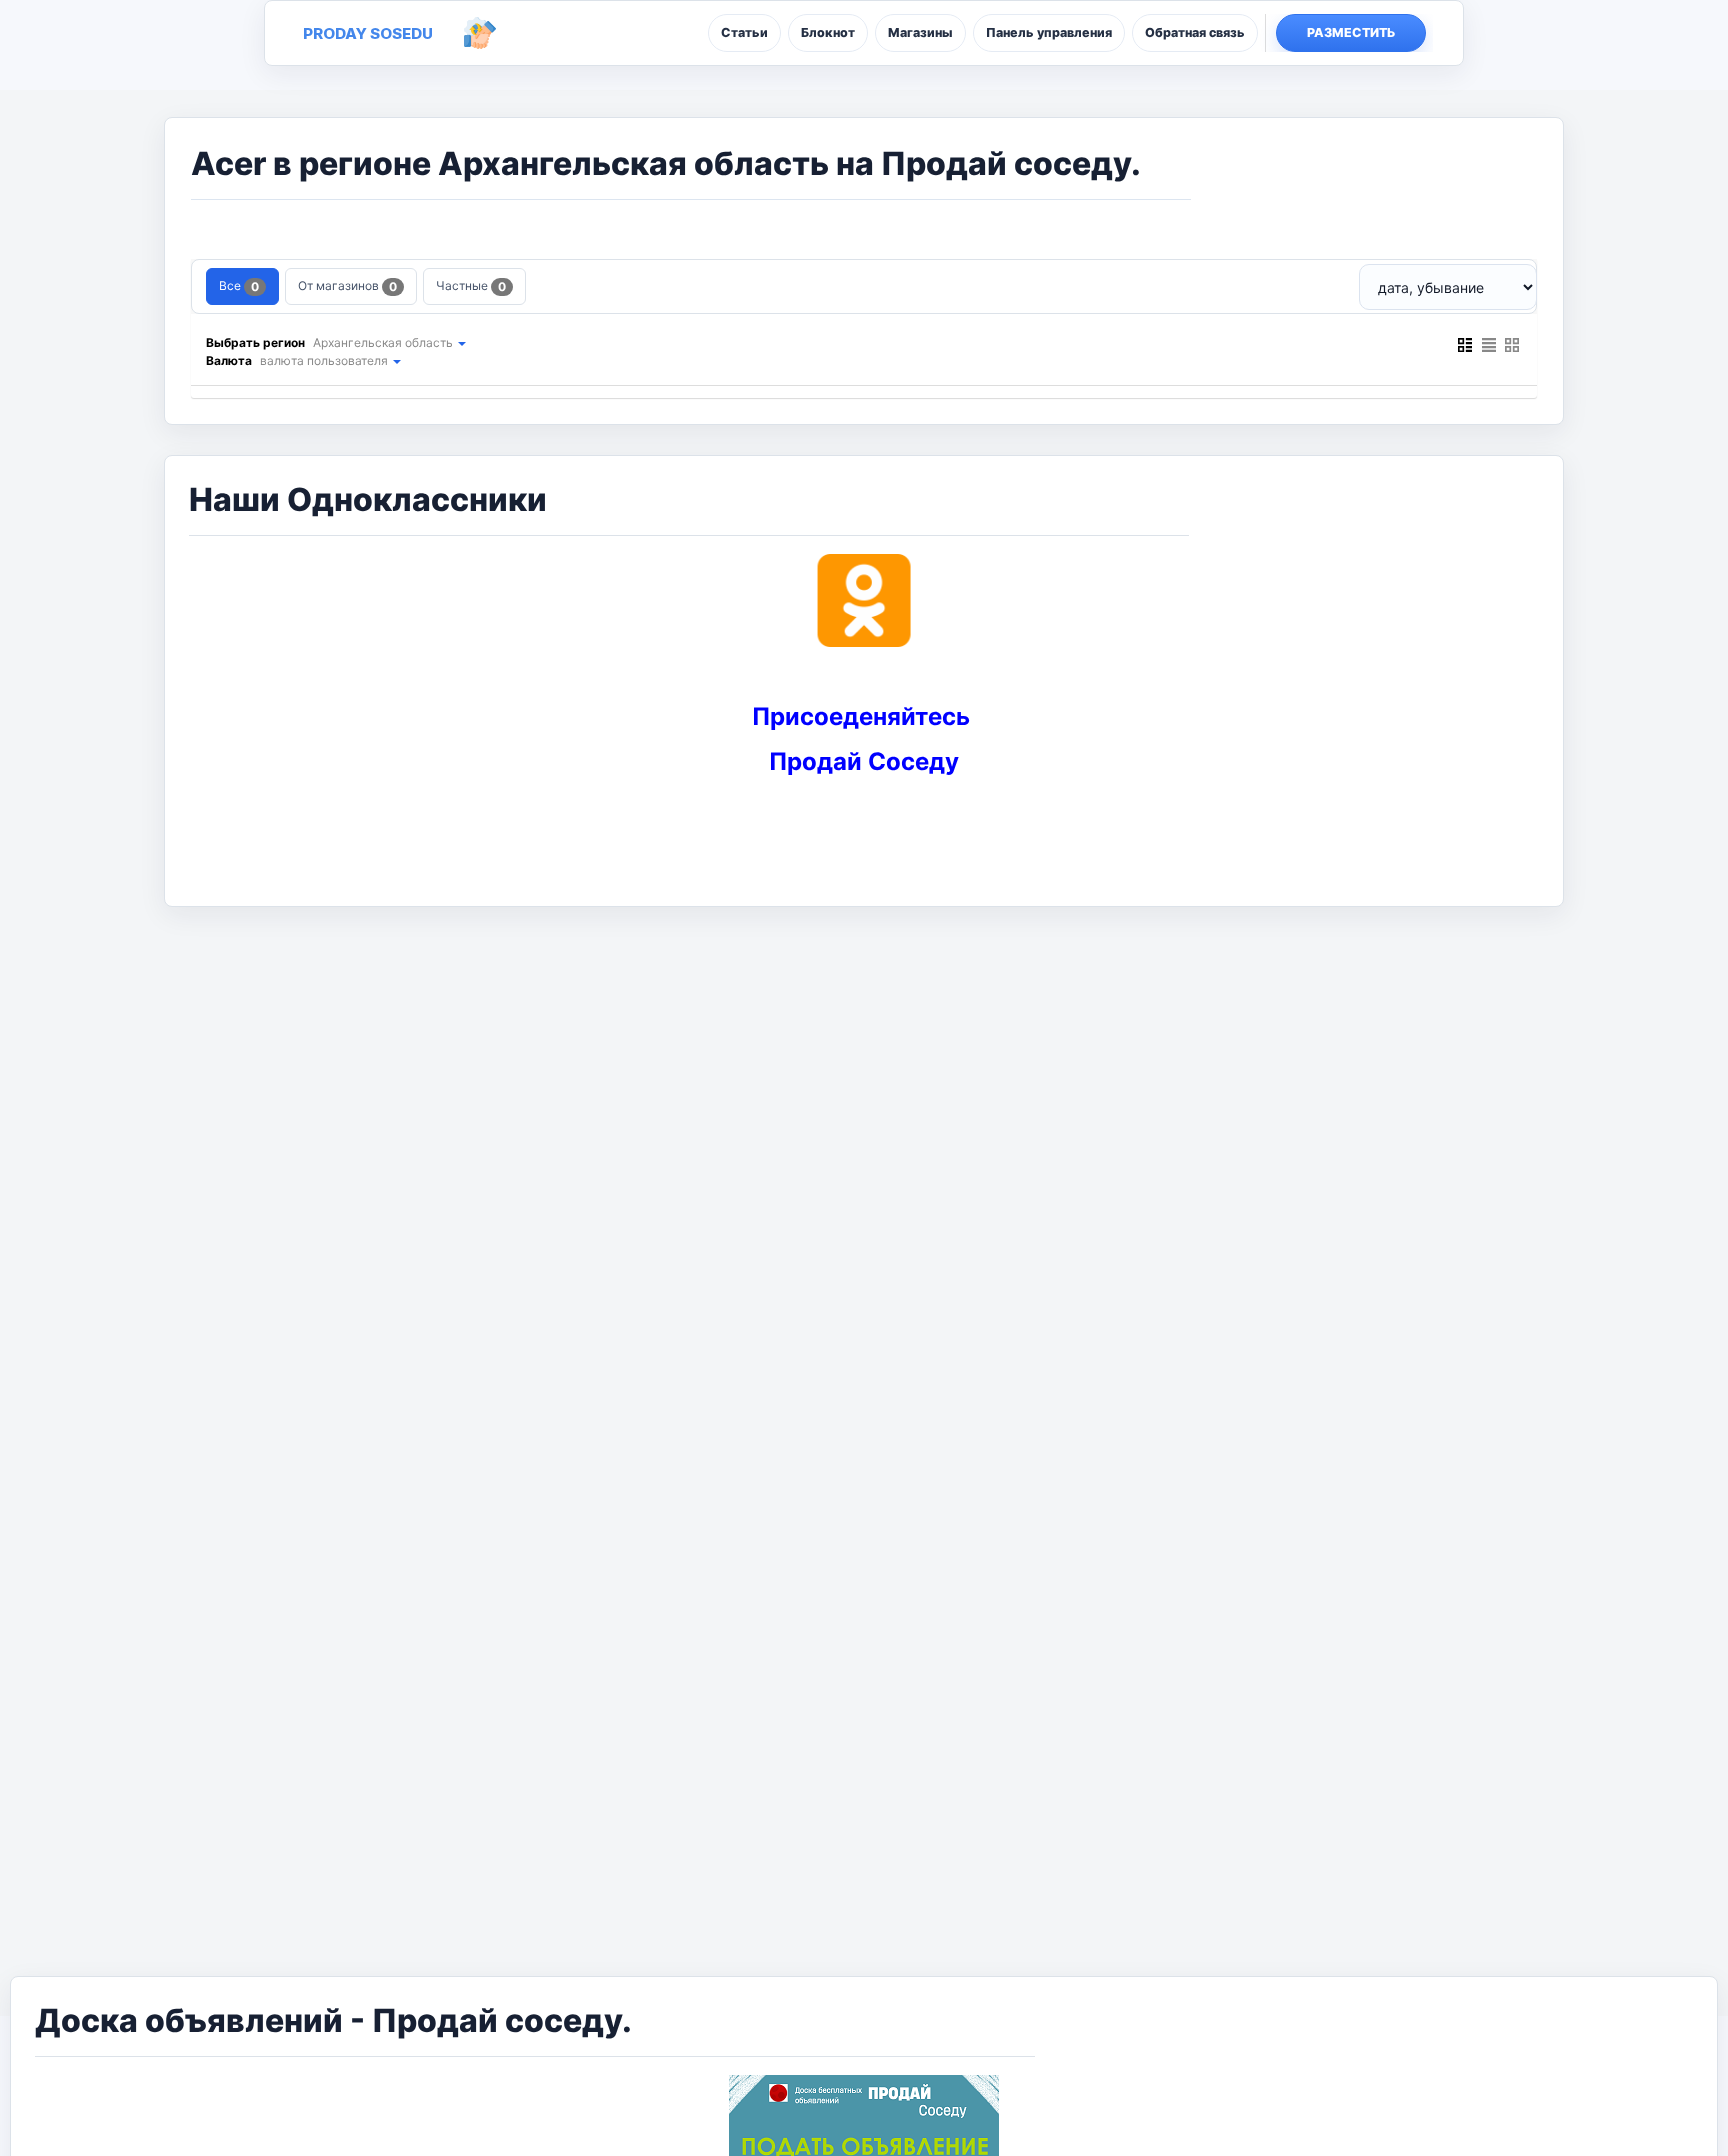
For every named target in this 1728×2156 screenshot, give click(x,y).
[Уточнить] (461, 342)
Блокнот (828, 32)
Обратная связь (1195, 32)
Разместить (1351, 32)
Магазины (920, 32)
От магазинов (347, 286)
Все (239, 286)
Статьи (744, 32)
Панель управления (1049, 32)
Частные (471, 286)
